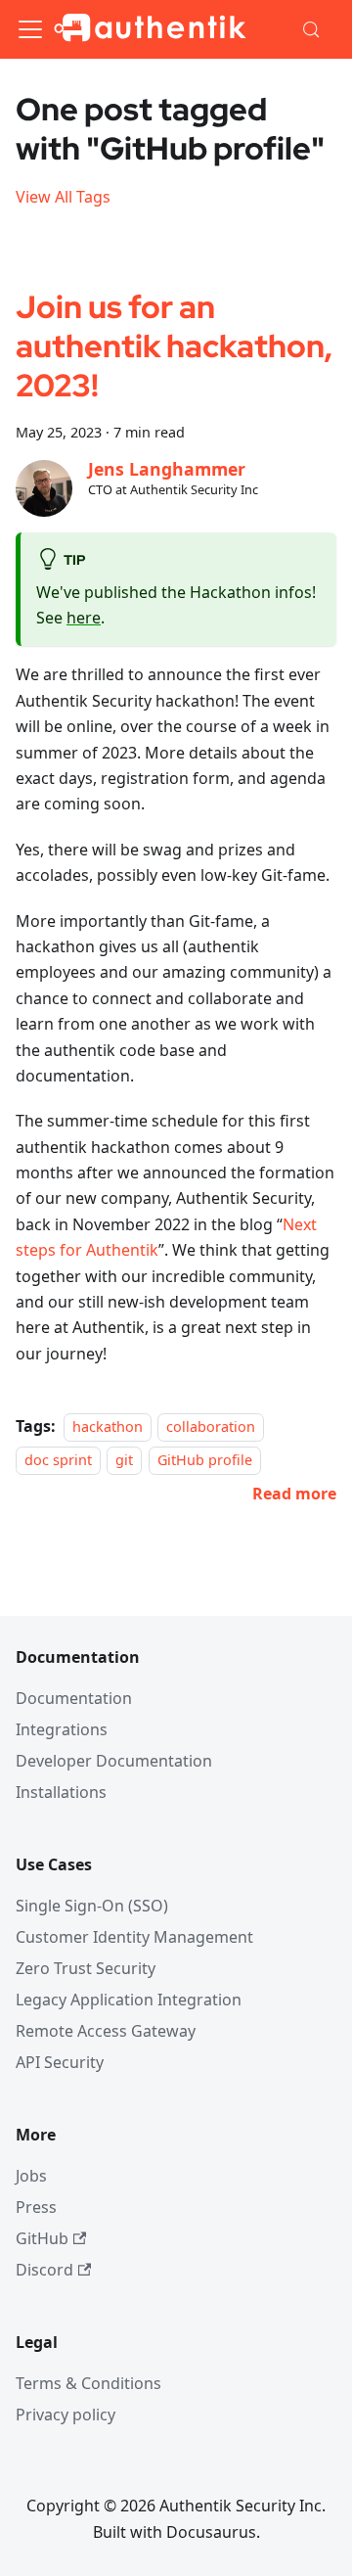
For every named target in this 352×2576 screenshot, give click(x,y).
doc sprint (58, 1461)
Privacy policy (66, 2415)
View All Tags (63, 197)
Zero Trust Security (86, 1968)
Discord (44, 2270)
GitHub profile (205, 1461)
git (124, 1461)
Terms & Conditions (88, 2383)
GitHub (42, 2238)
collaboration (211, 1426)
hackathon (108, 1426)
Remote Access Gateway (106, 2031)
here (84, 618)
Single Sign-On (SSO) (92, 1906)
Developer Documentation (114, 1761)
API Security (60, 2062)
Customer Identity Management (134, 1937)
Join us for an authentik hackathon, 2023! (174, 346)
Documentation (74, 1698)
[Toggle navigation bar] (30, 29)
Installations (61, 1792)
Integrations (62, 1729)
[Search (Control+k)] (312, 29)
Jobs (31, 2176)
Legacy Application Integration (129, 2000)
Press (36, 2207)
